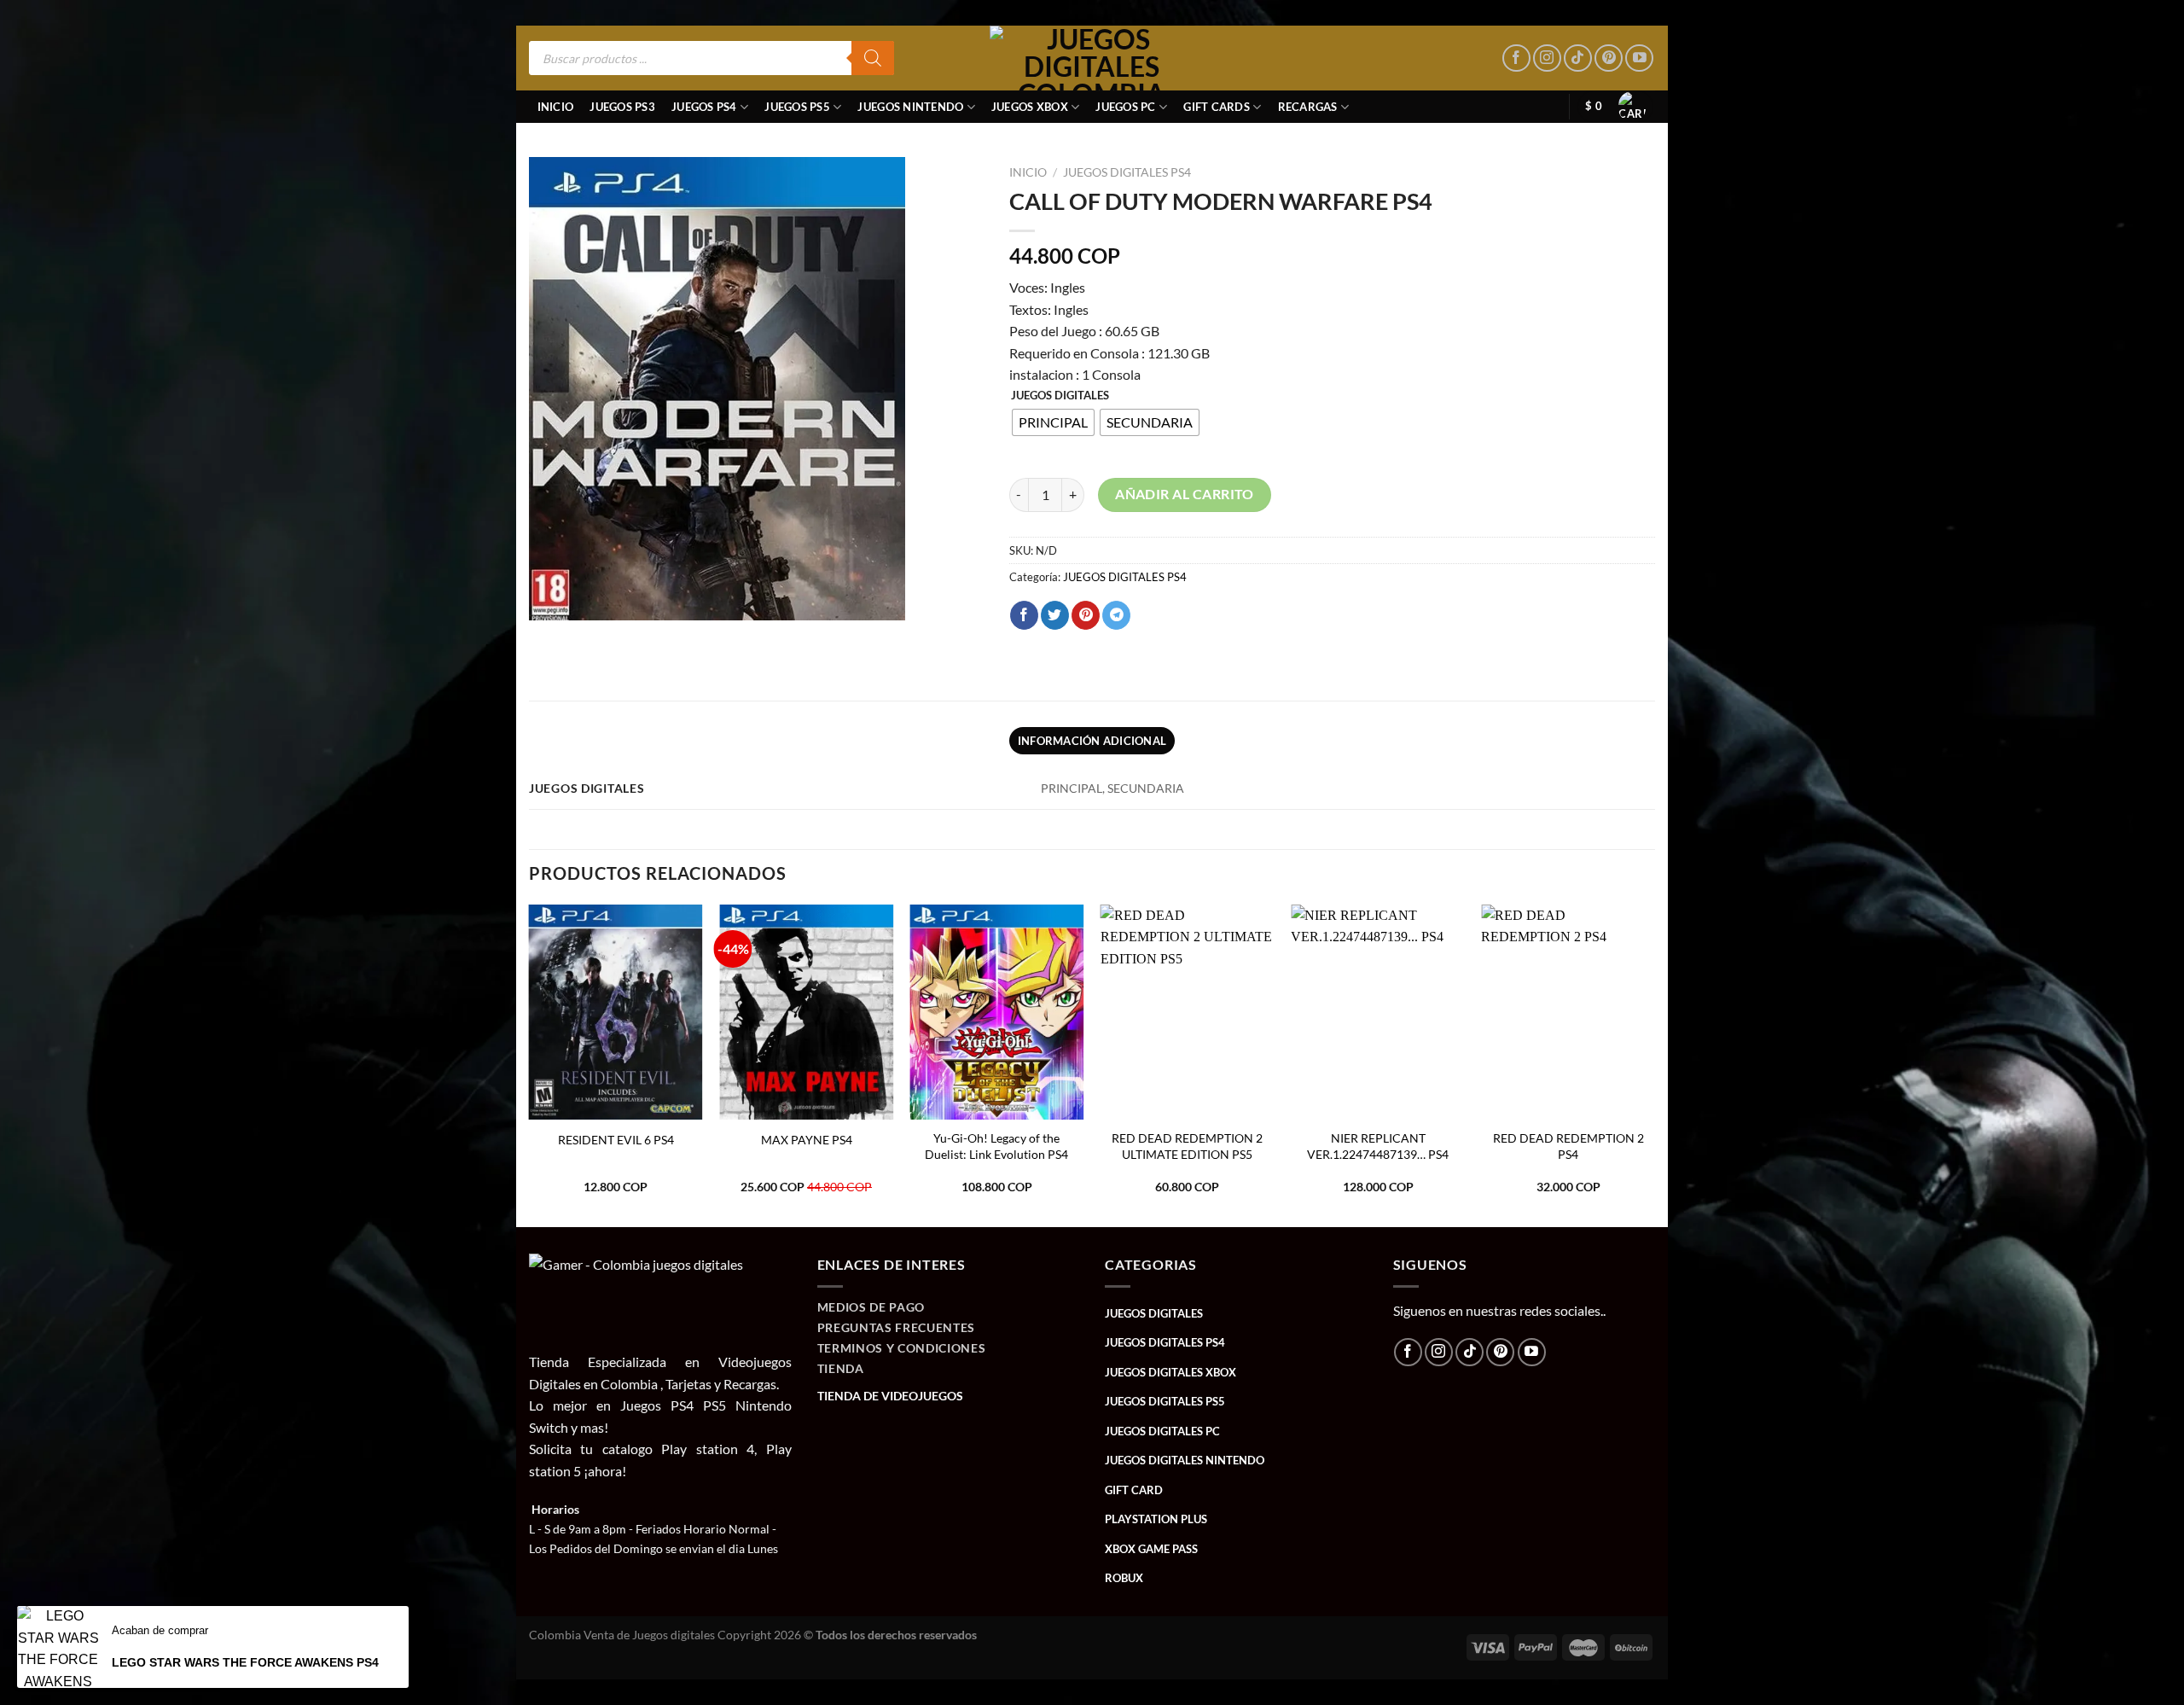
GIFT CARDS (1217, 107)
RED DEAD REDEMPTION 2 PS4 (1568, 1146)
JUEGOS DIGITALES (1060, 396)
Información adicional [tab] (1092, 741)
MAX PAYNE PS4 (807, 1140)
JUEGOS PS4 (704, 107)
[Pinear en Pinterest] (1086, 615)
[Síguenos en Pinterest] (1609, 58)
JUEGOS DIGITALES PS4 (1127, 172)
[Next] (1654, 1065)
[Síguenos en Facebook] (1516, 58)
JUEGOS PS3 (622, 107)
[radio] (1053, 422)
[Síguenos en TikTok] (1578, 58)
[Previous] (530, 1065)
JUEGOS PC (1125, 107)
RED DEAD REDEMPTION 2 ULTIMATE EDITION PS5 (1187, 1146)
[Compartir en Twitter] (1055, 615)
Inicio (556, 107)
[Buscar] (873, 58)
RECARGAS (1308, 107)
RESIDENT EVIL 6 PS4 (616, 1140)
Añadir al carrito (1185, 494)
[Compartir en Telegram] (1116, 615)
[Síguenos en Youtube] (1639, 58)
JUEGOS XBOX (1030, 107)
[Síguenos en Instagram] (1547, 58)
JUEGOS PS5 (797, 107)
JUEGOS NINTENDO (910, 107)
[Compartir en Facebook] (1024, 615)
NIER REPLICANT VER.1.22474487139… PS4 (1378, 1146)
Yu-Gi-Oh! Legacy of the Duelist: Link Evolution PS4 (996, 1146)
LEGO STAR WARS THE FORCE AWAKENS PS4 (245, 1662)
